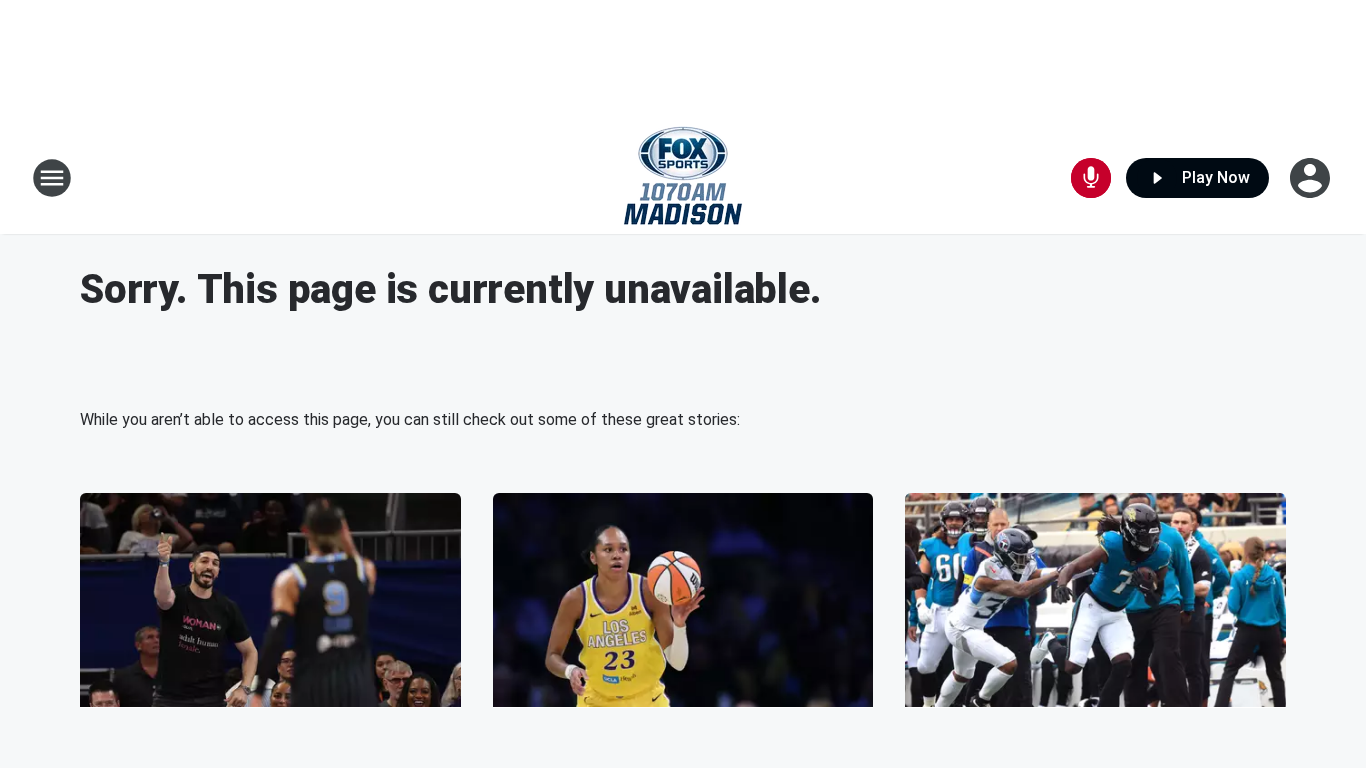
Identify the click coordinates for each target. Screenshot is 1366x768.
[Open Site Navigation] (52, 178)
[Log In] (1312, 178)
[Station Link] (683, 178)
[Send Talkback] (1091, 178)
